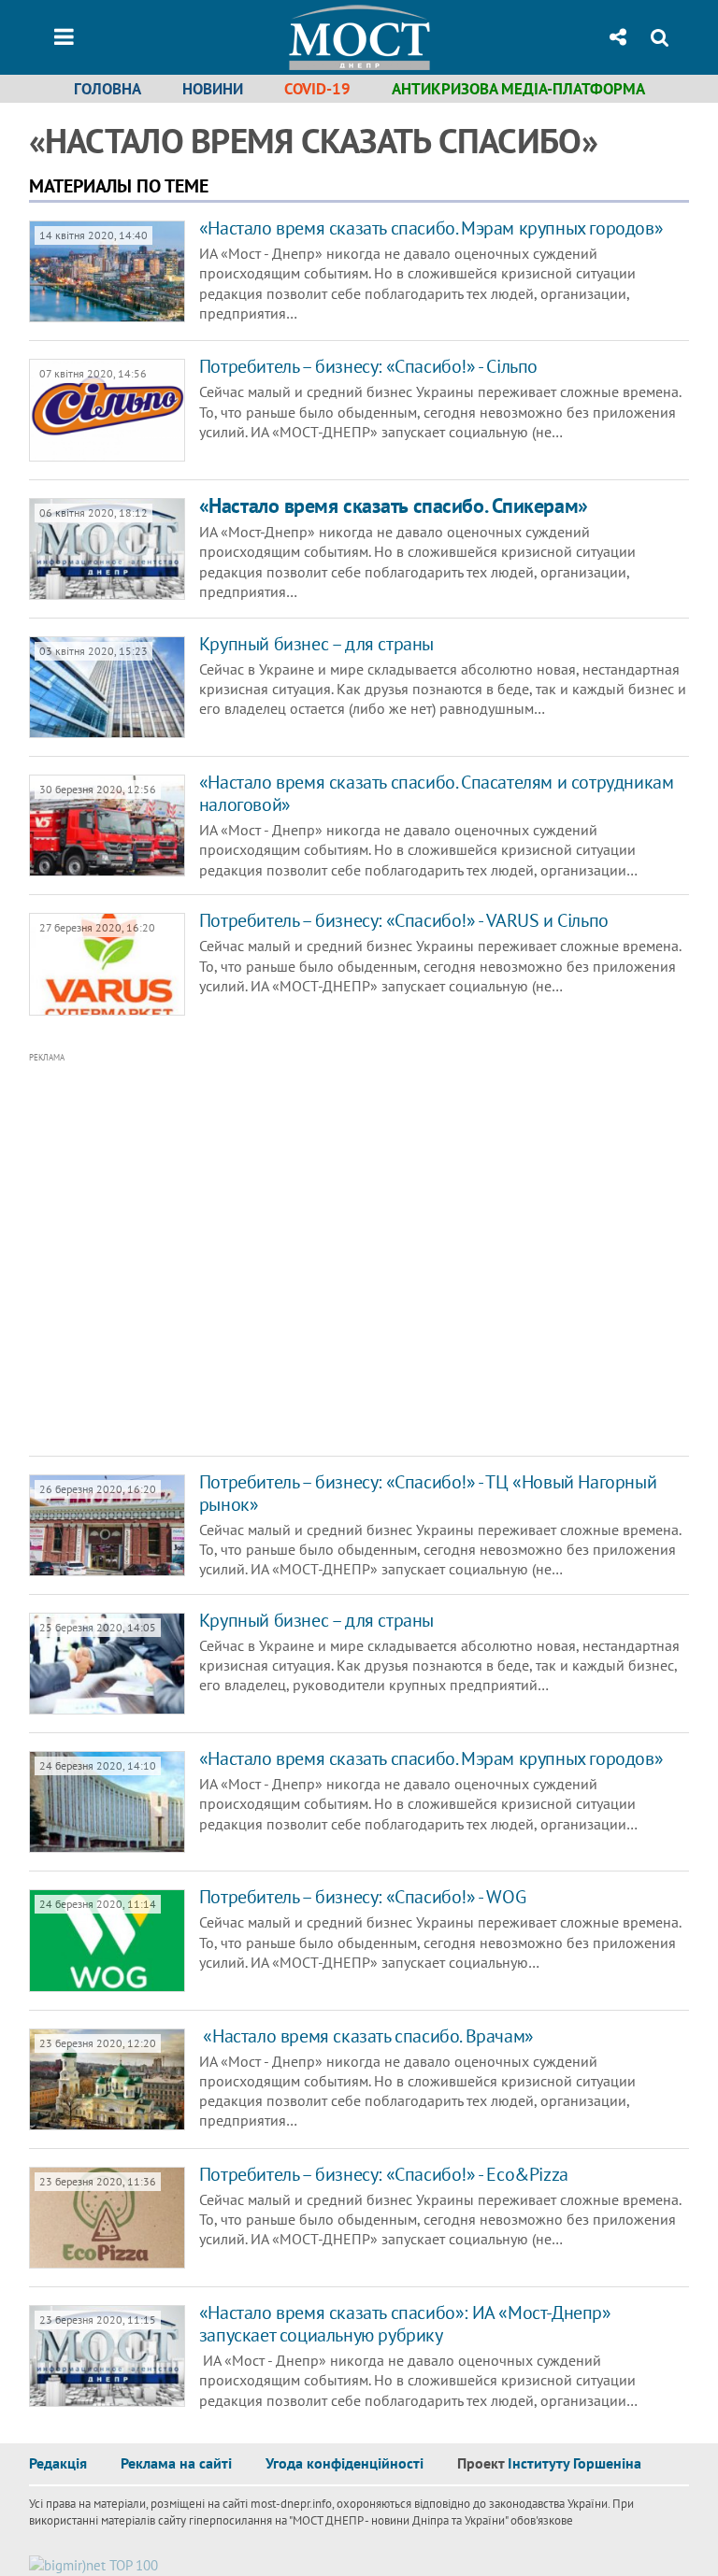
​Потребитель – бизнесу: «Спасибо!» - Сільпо (368, 366)
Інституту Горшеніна (574, 2463)
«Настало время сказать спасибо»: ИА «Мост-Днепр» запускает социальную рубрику (405, 2324)
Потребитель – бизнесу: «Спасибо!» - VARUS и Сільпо (404, 920)
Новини (213, 89)
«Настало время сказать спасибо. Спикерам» (394, 505)
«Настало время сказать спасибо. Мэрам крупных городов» (431, 228)
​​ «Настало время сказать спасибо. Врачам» (366, 2036)
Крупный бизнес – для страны (316, 644)
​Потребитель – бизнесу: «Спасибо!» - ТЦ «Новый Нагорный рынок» (428, 1493)
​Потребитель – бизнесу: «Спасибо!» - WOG (362, 1897)
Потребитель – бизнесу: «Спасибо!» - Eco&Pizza (384, 2174)
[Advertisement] (300, 1255)
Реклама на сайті (176, 2463)
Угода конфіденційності (345, 2463)
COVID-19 (317, 89)
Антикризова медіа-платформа (518, 89)
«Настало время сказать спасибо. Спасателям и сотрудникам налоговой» (437, 793)
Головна (108, 89)
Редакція (58, 2463)
